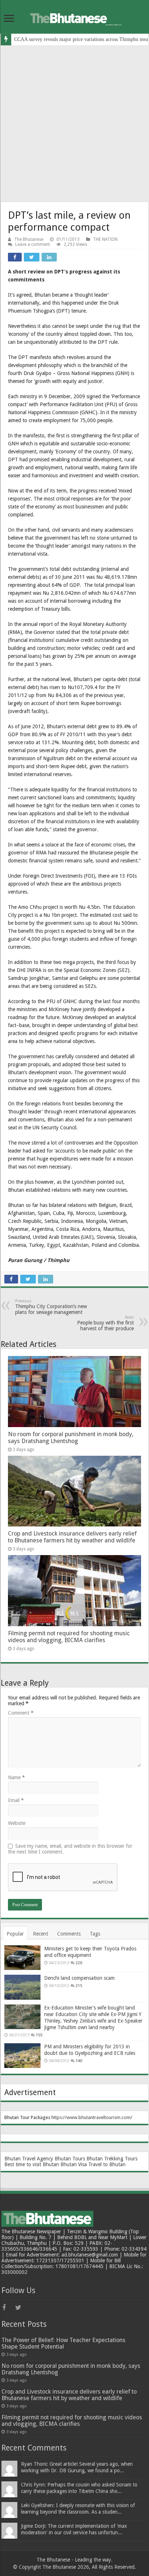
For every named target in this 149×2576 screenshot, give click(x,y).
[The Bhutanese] (74, 17)
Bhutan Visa (74, 2164)
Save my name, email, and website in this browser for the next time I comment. (70, 1849)
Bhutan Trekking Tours (112, 2159)
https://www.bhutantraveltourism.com (91, 2117)
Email (16, 1800)
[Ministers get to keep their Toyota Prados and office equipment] (22, 1958)
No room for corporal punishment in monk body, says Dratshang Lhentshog (71, 1438)
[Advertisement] (74, 124)
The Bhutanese (29, 239)
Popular (15, 1934)
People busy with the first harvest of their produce (105, 1323)
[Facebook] (8, 2308)
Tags (95, 1934)
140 (79, 2061)
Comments (69, 1934)
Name (16, 1777)
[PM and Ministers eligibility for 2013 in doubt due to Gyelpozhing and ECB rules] (22, 2056)
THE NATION (105, 239)
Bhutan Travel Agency (29, 2159)
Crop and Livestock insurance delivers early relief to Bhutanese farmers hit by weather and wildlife (72, 1537)
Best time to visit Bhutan (32, 2164)
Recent (41, 1934)
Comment (21, 1713)
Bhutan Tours (70, 2159)
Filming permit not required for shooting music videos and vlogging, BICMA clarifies (69, 1637)
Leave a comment (33, 244)
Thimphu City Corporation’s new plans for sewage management (51, 1307)
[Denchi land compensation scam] (22, 1987)
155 (39, 2035)
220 (79, 1963)
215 (79, 1986)
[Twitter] (21, 2308)
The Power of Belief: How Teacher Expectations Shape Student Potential (63, 2343)
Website (17, 1823)
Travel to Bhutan (107, 2164)
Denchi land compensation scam (79, 1978)
